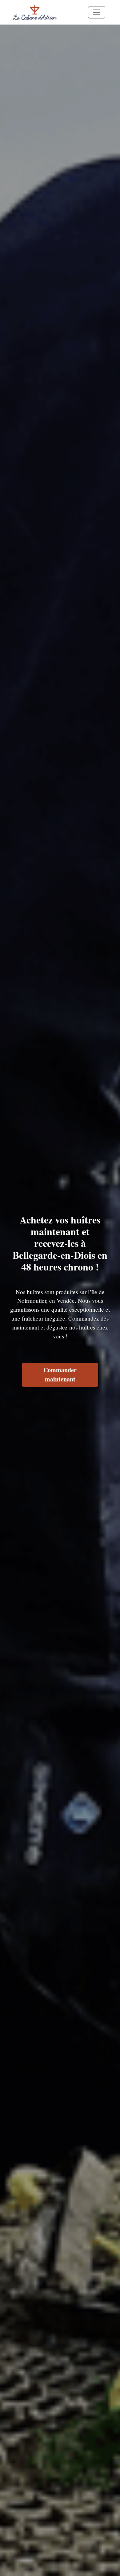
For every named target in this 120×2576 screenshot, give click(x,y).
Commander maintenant (60, 1375)
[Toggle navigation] (97, 12)
